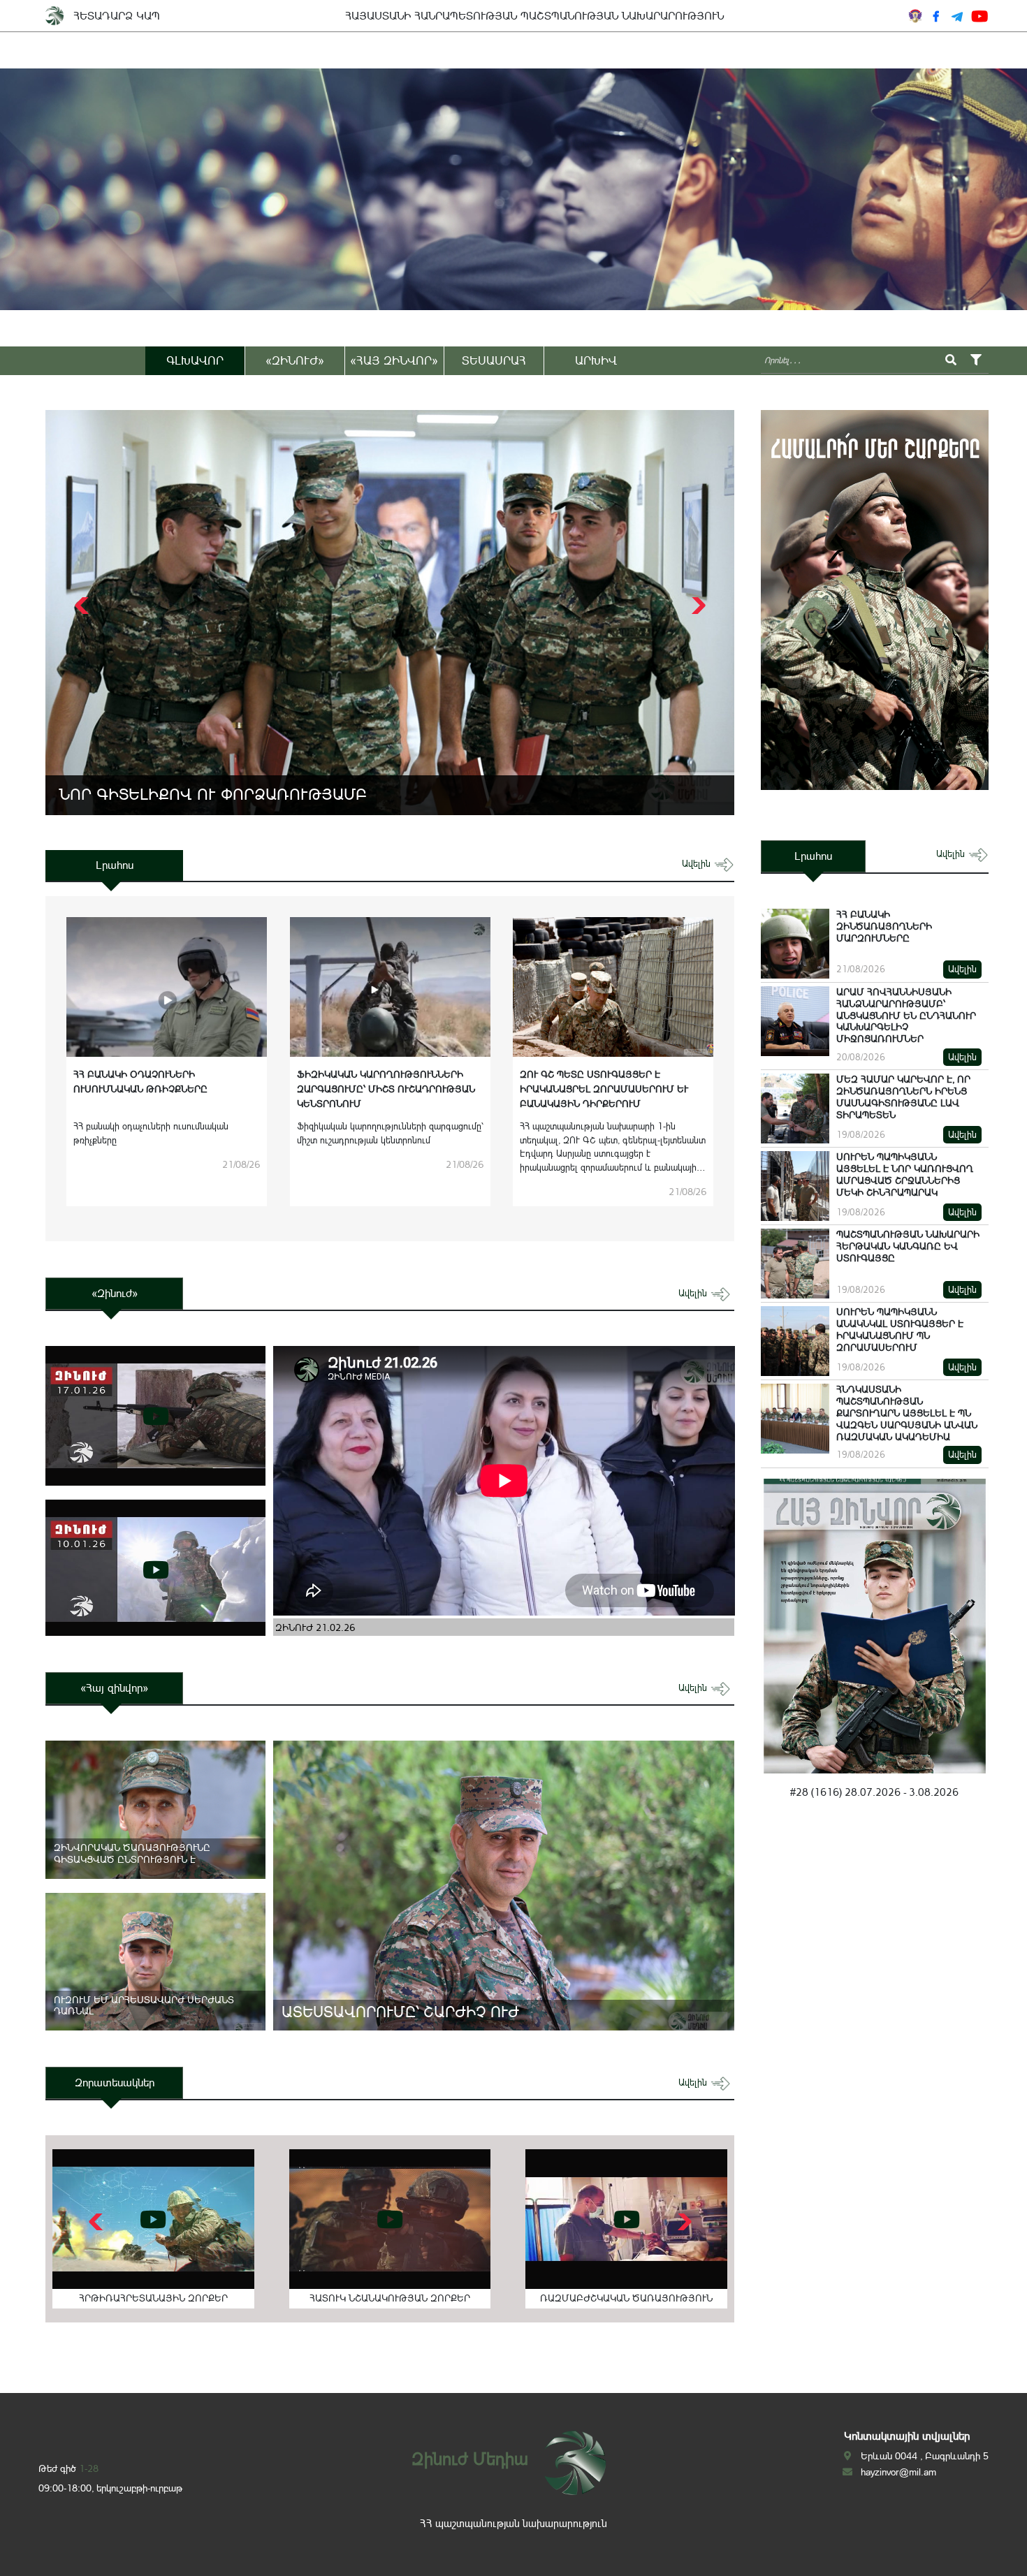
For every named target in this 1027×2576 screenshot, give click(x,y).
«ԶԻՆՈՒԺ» (295, 360)
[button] (697, 606)
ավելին (698, 864)
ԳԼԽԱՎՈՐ (195, 360)
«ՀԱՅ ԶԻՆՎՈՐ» (394, 360)
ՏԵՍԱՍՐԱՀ (494, 360)
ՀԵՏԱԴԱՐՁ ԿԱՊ (117, 16)
